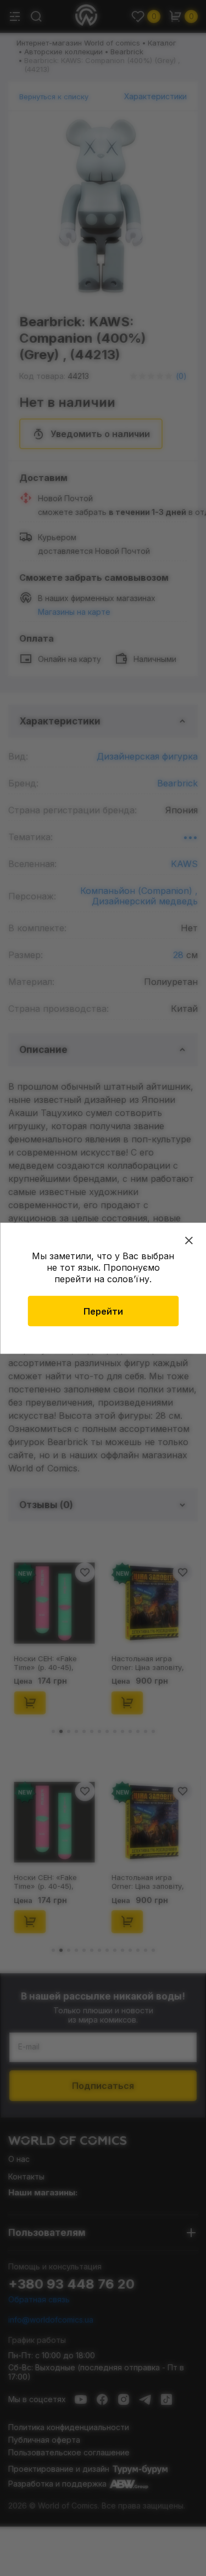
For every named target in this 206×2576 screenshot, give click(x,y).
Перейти (103, 1311)
